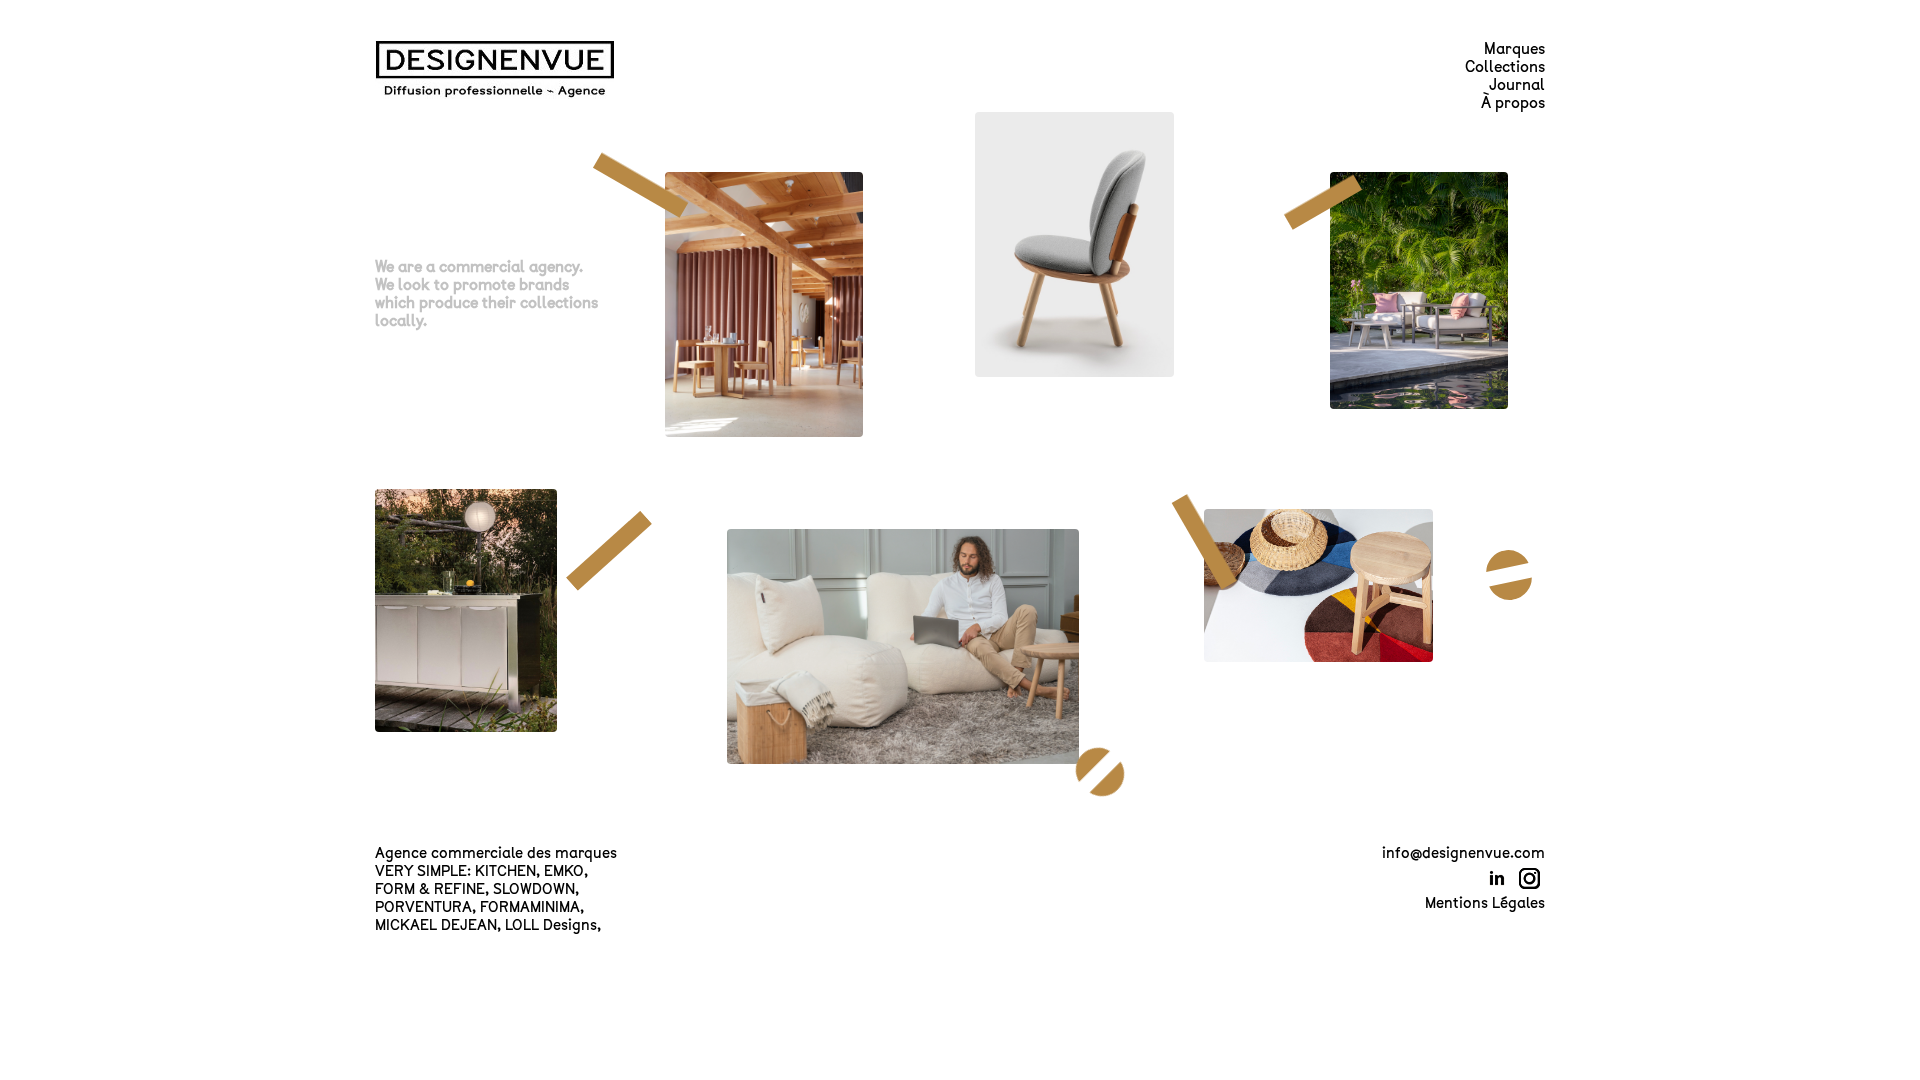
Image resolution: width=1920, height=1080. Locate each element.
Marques (1514, 49)
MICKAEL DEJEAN (436, 925)
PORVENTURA (423, 907)
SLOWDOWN (534, 889)
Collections (1505, 67)
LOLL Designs (551, 925)
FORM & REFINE (430, 889)
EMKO (564, 871)
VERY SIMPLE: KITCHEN (455, 871)
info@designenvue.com (1463, 853)
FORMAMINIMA (530, 907)
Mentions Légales (1485, 903)
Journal (1517, 85)
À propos (1513, 103)
